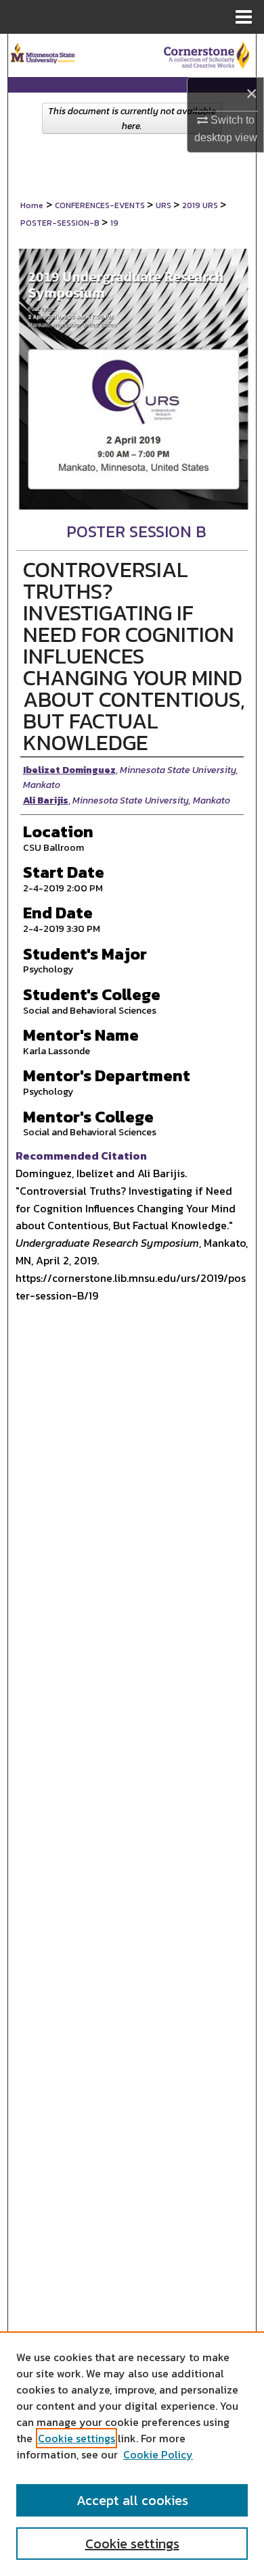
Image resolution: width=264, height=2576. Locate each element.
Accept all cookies (132, 2500)
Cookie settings (76, 2438)
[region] (132, 2454)
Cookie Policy (158, 2454)
